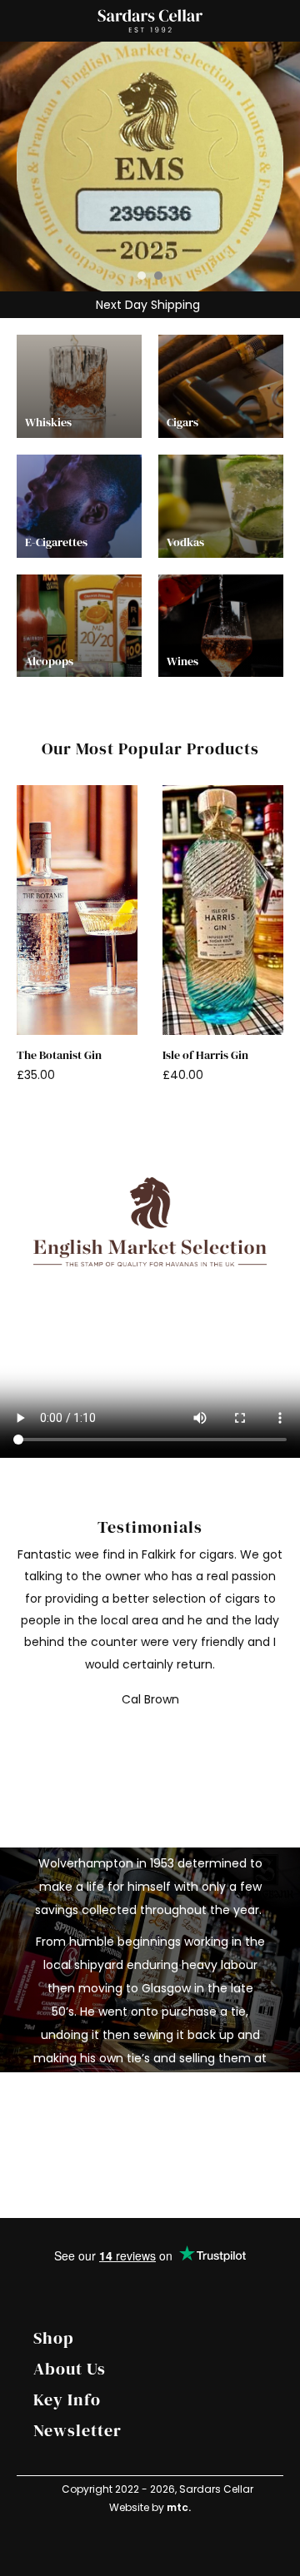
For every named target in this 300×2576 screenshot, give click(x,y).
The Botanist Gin (59, 1055)
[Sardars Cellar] (150, 167)
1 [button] (142, 276)
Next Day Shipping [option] (146, 305)
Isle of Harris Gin (205, 1055)
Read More (135, 2121)
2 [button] (158, 276)
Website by (150, 2507)
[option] (150, 167)
